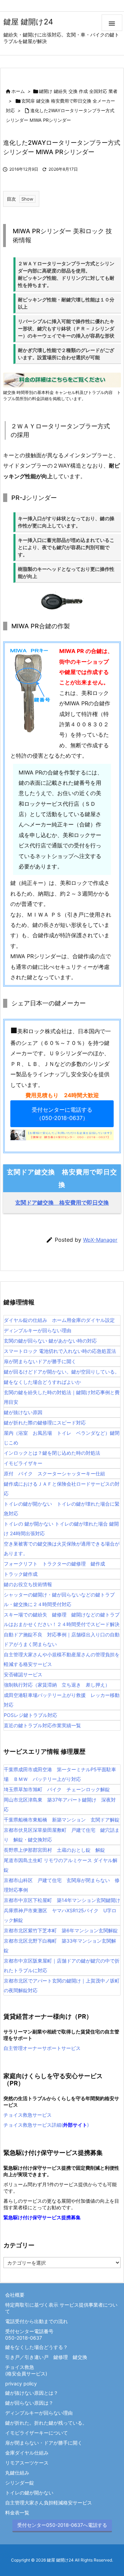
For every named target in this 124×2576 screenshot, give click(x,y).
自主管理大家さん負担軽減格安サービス (49, 2503)
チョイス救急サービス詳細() (46, 2125)
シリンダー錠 (20, 2483)
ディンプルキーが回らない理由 (38, 1330)
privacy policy (21, 2383)
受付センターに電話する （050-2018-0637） (62, 1114)
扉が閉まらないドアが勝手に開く (40, 1361)
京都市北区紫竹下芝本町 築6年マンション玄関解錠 (61, 1930)
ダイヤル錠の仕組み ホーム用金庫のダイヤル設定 (59, 1320)
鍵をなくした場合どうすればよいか (42, 1382)
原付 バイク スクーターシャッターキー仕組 (54, 1473)
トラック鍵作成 (21, 1574)
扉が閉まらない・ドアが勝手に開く (44, 2443)
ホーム (18, 91)
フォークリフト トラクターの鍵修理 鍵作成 (54, 1564)
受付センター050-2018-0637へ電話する (62, 2525)
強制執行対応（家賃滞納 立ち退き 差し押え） (57, 1685)
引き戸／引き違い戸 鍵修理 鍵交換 (46, 2357)
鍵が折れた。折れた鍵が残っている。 (46, 2423)
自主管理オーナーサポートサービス (42, 2048)
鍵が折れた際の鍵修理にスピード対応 (45, 1423)
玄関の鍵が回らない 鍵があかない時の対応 (50, 1341)
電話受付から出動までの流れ (37, 2321)
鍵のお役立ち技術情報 (28, 1584)
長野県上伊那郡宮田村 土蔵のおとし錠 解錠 (54, 1850)
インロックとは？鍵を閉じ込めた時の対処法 (52, 1453)
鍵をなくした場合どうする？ (37, 2347)
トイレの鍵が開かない (29, 2493)
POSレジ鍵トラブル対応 (30, 1715)
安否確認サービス (23, 1674)
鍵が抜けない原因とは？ (32, 2393)
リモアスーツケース (27, 2463)
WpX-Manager (100, 1240)
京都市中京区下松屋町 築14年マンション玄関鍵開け (62, 1900)
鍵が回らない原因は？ (29, 2403)
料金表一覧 (17, 2513)
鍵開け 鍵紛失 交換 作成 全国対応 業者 (78, 91)
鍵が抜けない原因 (23, 1412)
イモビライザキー (23, 1463)
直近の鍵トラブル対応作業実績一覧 (42, 1725)
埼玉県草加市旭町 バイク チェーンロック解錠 (57, 1789)
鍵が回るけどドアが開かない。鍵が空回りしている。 (62, 1372)
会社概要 (15, 2295)
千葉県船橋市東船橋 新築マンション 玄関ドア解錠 (62, 1820)
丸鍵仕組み (17, 2473)
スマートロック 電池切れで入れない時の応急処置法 (60, 1351)
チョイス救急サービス (28, 2115)
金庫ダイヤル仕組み (27, 2453)
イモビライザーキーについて (37, 2433)
